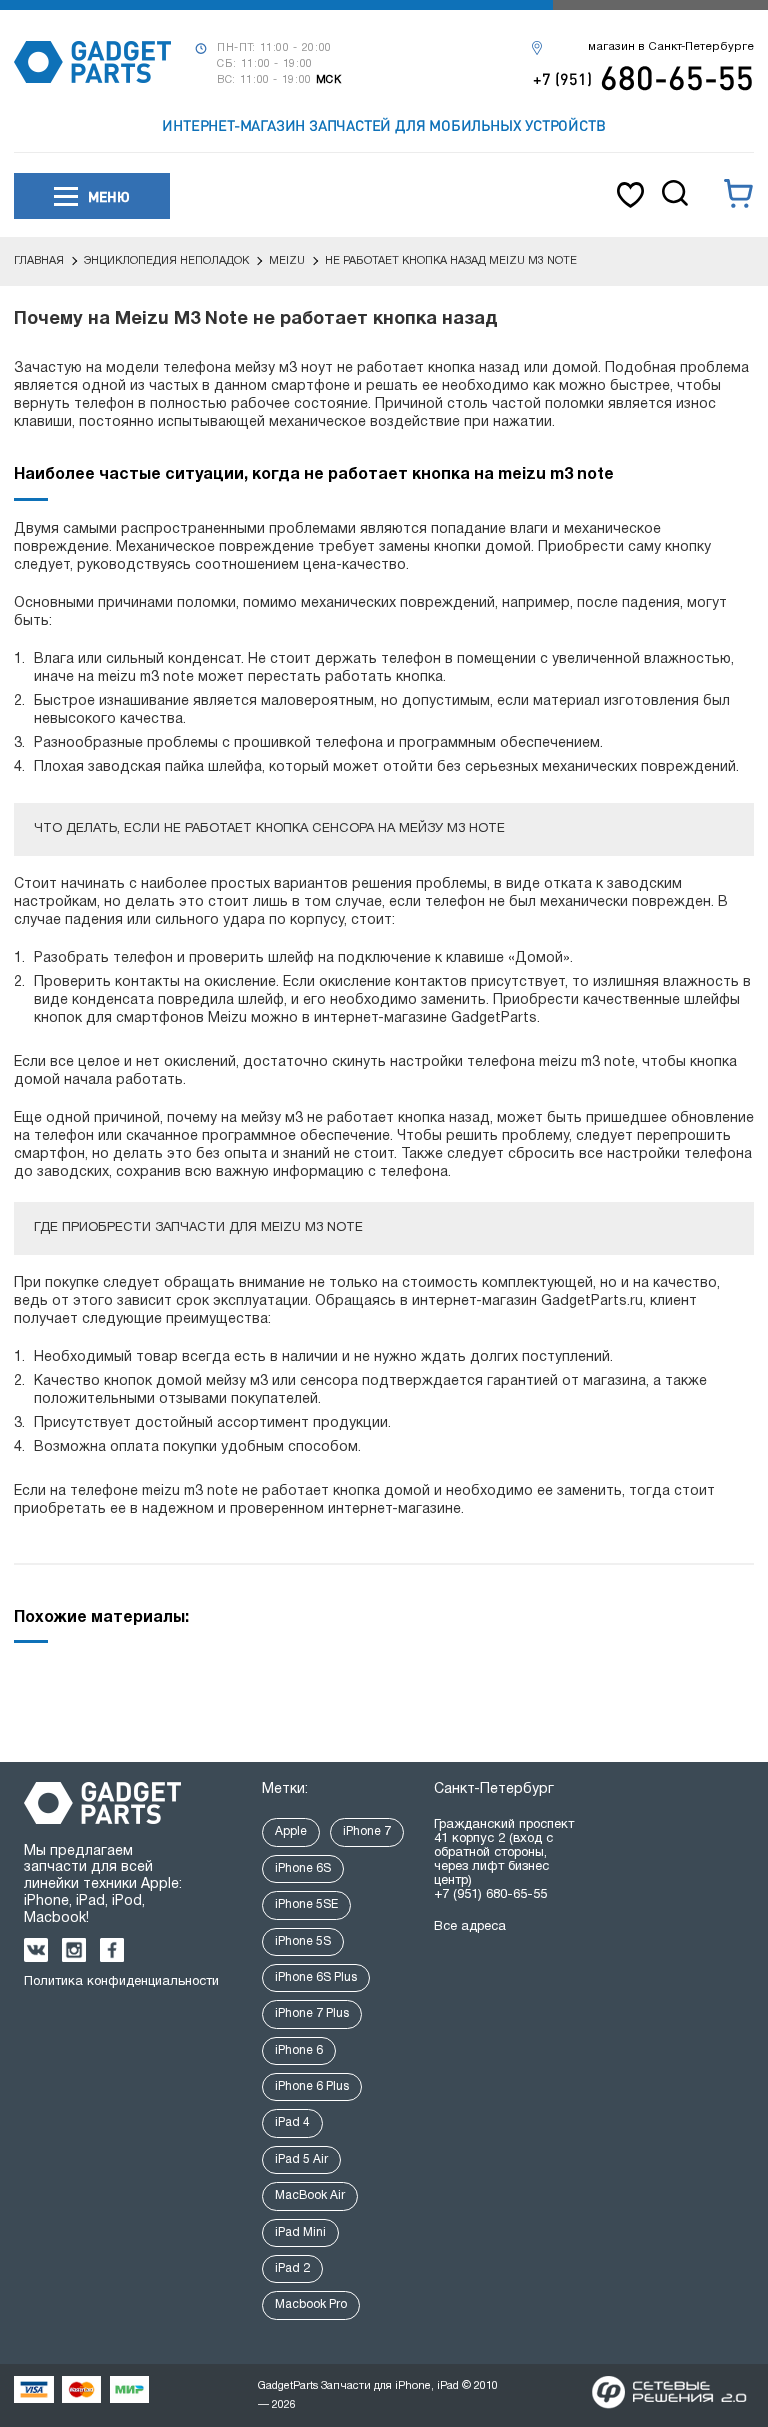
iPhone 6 (299, 2050)
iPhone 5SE (306, 1904)
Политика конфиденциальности (121, 1982)
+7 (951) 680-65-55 (490, 1895)
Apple (291, 1831)
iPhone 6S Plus (316, 1977)
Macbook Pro (311, 2304)
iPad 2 (292, 2268)
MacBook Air (310, 2195)
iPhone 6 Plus (312, 2086)
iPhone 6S (303, 1868)
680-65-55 (643, 77)
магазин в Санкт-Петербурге (671, 47)
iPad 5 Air (301, 2159)
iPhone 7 (367, 1831)
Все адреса (470, 1927)
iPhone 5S (303, 1941)
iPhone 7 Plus (312, 2013)
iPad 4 (292, 2122)
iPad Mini (300, 2232)
